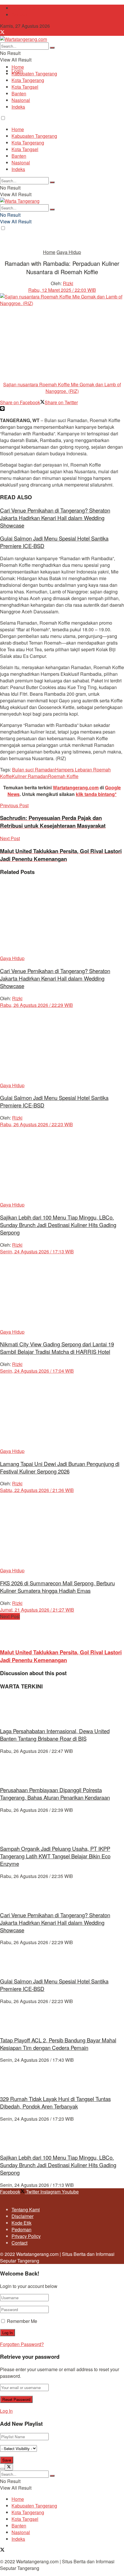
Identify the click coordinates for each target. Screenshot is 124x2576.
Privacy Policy (26, 2236)
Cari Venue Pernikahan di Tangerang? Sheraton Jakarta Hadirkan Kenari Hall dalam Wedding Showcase (55, 518)
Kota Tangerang (28, 80)
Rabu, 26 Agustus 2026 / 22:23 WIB (36, 1124)
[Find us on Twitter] (2, 33)
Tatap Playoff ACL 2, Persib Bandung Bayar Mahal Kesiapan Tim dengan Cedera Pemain (58, 2044)
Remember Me (22, 2321)
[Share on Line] (2, 409)
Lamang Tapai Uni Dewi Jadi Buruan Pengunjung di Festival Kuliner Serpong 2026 (60, 1467)
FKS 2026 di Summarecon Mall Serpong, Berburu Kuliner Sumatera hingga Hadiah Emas (57, 1587)
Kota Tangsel (25, 87)
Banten (19, 93)
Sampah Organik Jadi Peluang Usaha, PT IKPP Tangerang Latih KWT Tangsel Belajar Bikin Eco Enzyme (55, 1856)
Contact (19, 15)
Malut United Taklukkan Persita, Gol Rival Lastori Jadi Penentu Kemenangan (61, 1656)
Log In (6, 2411)
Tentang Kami (26, 8)
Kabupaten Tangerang (34, 74)
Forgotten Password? (22, 2344)
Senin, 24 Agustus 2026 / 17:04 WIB (37, 1371)
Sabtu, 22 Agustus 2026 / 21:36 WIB (37, 1490)
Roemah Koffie (63, 776)
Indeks (18, 107)
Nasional (21, 100)
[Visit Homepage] (24, 39)
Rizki (68, 283)
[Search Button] (52, 48)
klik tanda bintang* (96, 794)
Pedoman (21, 2229)
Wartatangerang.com (76, 787)
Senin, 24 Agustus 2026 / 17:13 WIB (37, 1251)
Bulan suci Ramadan (34, 770)
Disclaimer (22, 2216)
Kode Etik (21, 2223)
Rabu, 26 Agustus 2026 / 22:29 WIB (36, 1005)
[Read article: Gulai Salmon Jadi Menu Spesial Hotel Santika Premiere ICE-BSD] (62, 1045)
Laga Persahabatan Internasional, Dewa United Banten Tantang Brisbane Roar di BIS (55, 1735)
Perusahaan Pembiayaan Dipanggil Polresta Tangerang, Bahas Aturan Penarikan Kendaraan (55, 1794)
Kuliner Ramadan (30, 776)
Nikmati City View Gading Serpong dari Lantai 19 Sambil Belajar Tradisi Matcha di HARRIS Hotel (57, 1348)
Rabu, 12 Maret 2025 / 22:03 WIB (62, 290)
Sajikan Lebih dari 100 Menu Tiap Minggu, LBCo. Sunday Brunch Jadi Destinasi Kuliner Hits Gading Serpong (58, 1225)
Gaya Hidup (69, 252)
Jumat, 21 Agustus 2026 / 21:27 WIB (37, 1610)
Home (18, 67)
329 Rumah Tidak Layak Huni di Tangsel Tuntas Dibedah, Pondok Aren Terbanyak (55, 2102)
